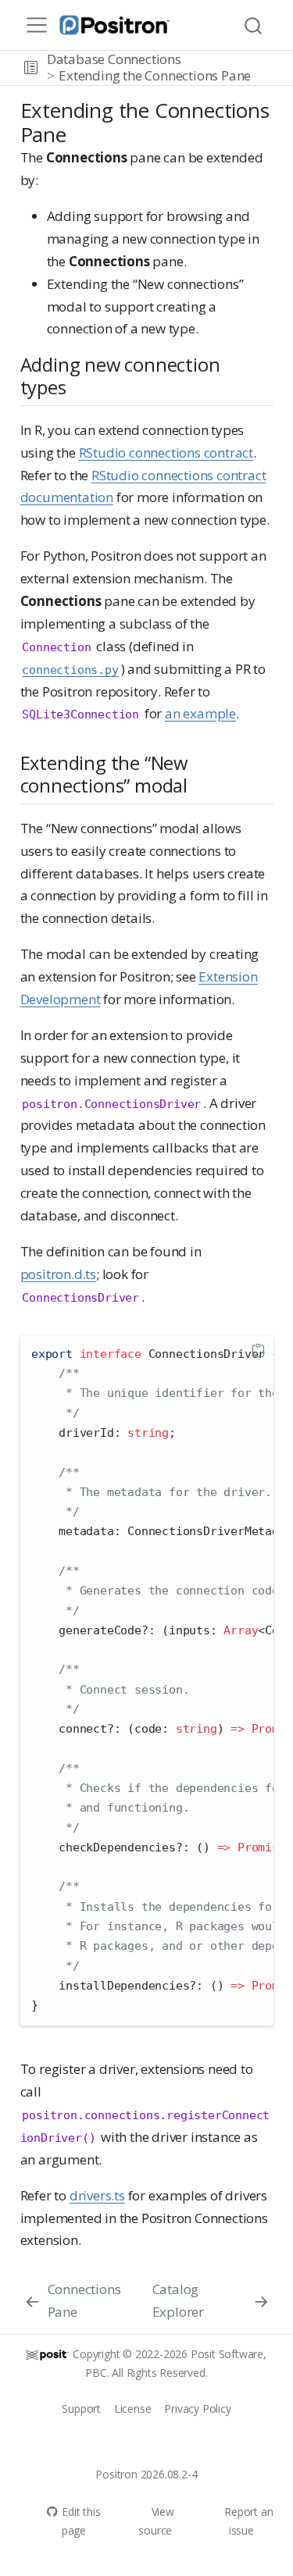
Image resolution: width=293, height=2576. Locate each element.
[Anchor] (79, 386)
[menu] (37, 25)
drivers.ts (97, 2195)
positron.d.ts (58, 1274)
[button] (31, 68)
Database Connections (114, 59)
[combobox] (254, 25)
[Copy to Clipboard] (258, 1351)
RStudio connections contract (166, 452)
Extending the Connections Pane (155, 75)
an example (200, 713)
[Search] (253, 25)
